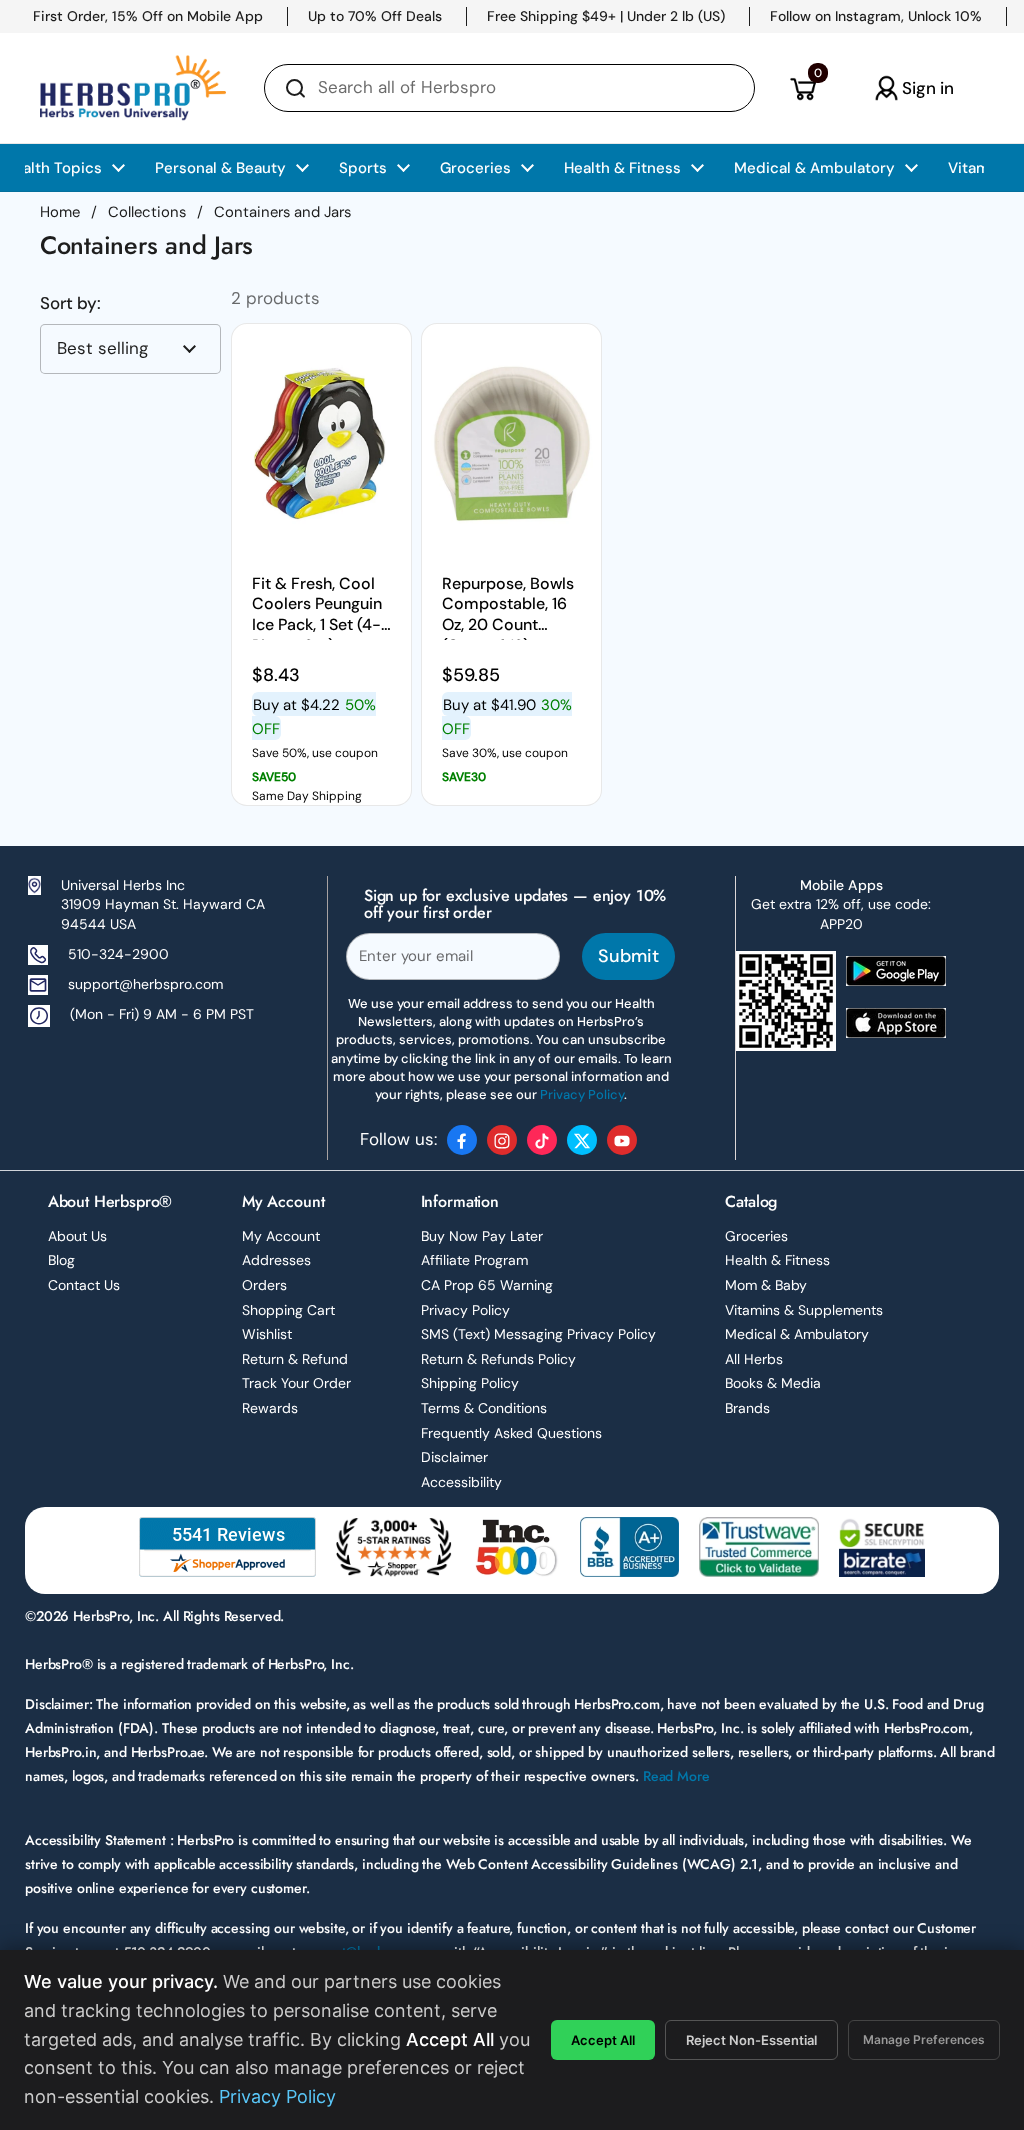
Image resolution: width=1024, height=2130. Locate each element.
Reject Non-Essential (751, 2040)
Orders (264, 1285)
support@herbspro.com (145, 984)
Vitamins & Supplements (804, 1310)
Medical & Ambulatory (797, 1334)
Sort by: (70, 303)
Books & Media (773, 1383)
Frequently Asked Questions (511, 1433)
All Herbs (754, 1359)
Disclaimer (454, 1457)
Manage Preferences (924, 2039)
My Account (281, 1236)
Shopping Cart (288, 1310)
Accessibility (461, 1482)
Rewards (270, 1408)
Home (60, 212)
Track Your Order (296, 1383)
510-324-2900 (118, 954)
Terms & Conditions (484, 1408)
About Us (77, 1236)
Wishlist (267, 1334)
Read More (676, 1776)
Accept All (603, 2040)
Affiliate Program (474, 1260)
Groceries (756, 1236)
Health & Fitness (777, 1260)
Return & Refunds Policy (498, 1359)
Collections (147, 212)
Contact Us (84, 1285)
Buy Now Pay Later (482, 1236)
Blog (61, 1260)
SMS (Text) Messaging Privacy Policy (538, 1334)
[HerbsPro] (133, 88)
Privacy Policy (465, 1310)
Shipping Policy (470, 1383)
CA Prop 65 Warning (487, 1285)
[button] (802, 88)
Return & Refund (295, 1359)
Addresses (276, 1260)
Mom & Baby (766, 1285)
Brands (747, 1408)
